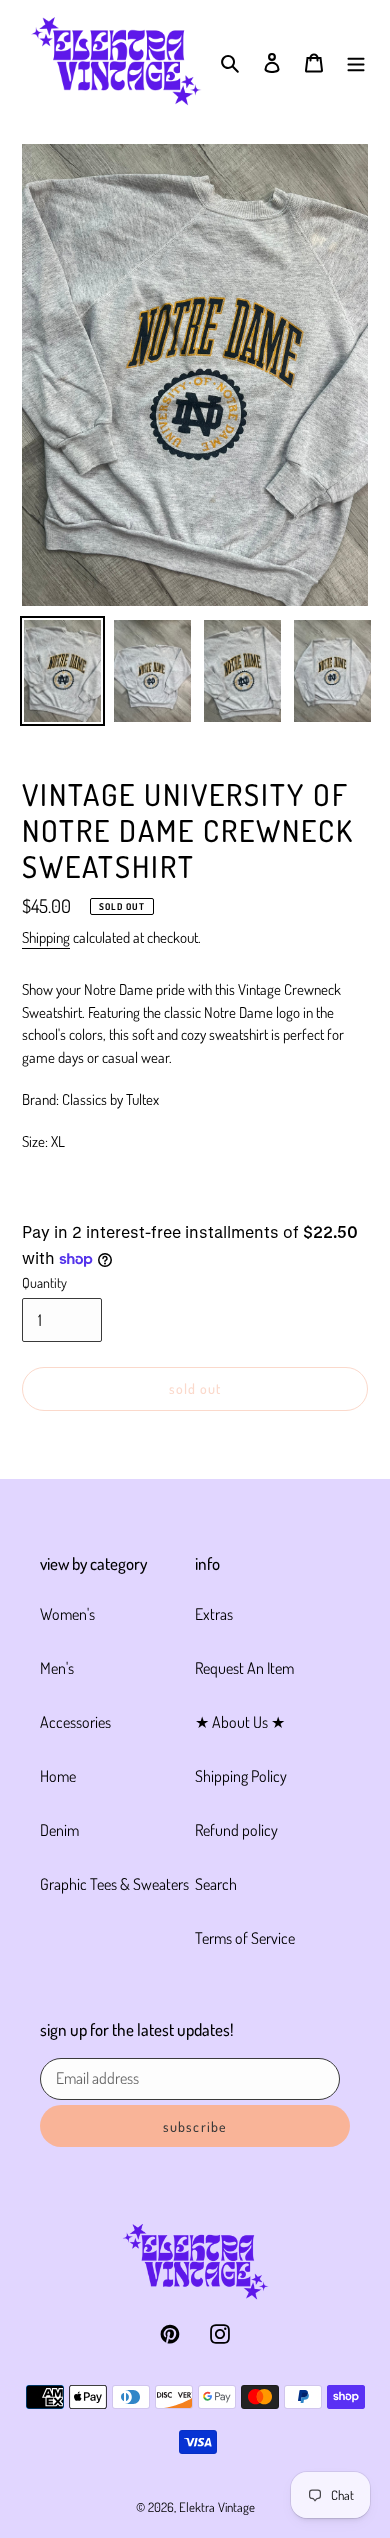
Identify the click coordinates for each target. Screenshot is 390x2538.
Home (58, 1776)
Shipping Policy (241, 1776)
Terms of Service (245, 1938)
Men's (57, 1668)
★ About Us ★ (240, 1722)
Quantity (44, 1282)
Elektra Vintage (217, 2507)
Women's (67, 1614)
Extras (214, 1614)
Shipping (46, 937)
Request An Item (244, 1668)
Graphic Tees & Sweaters (114, 1884)
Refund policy (236, 1830)
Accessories (75, 1722)
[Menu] (356, 61)
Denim (59, 1830)
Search (216, 1884)
